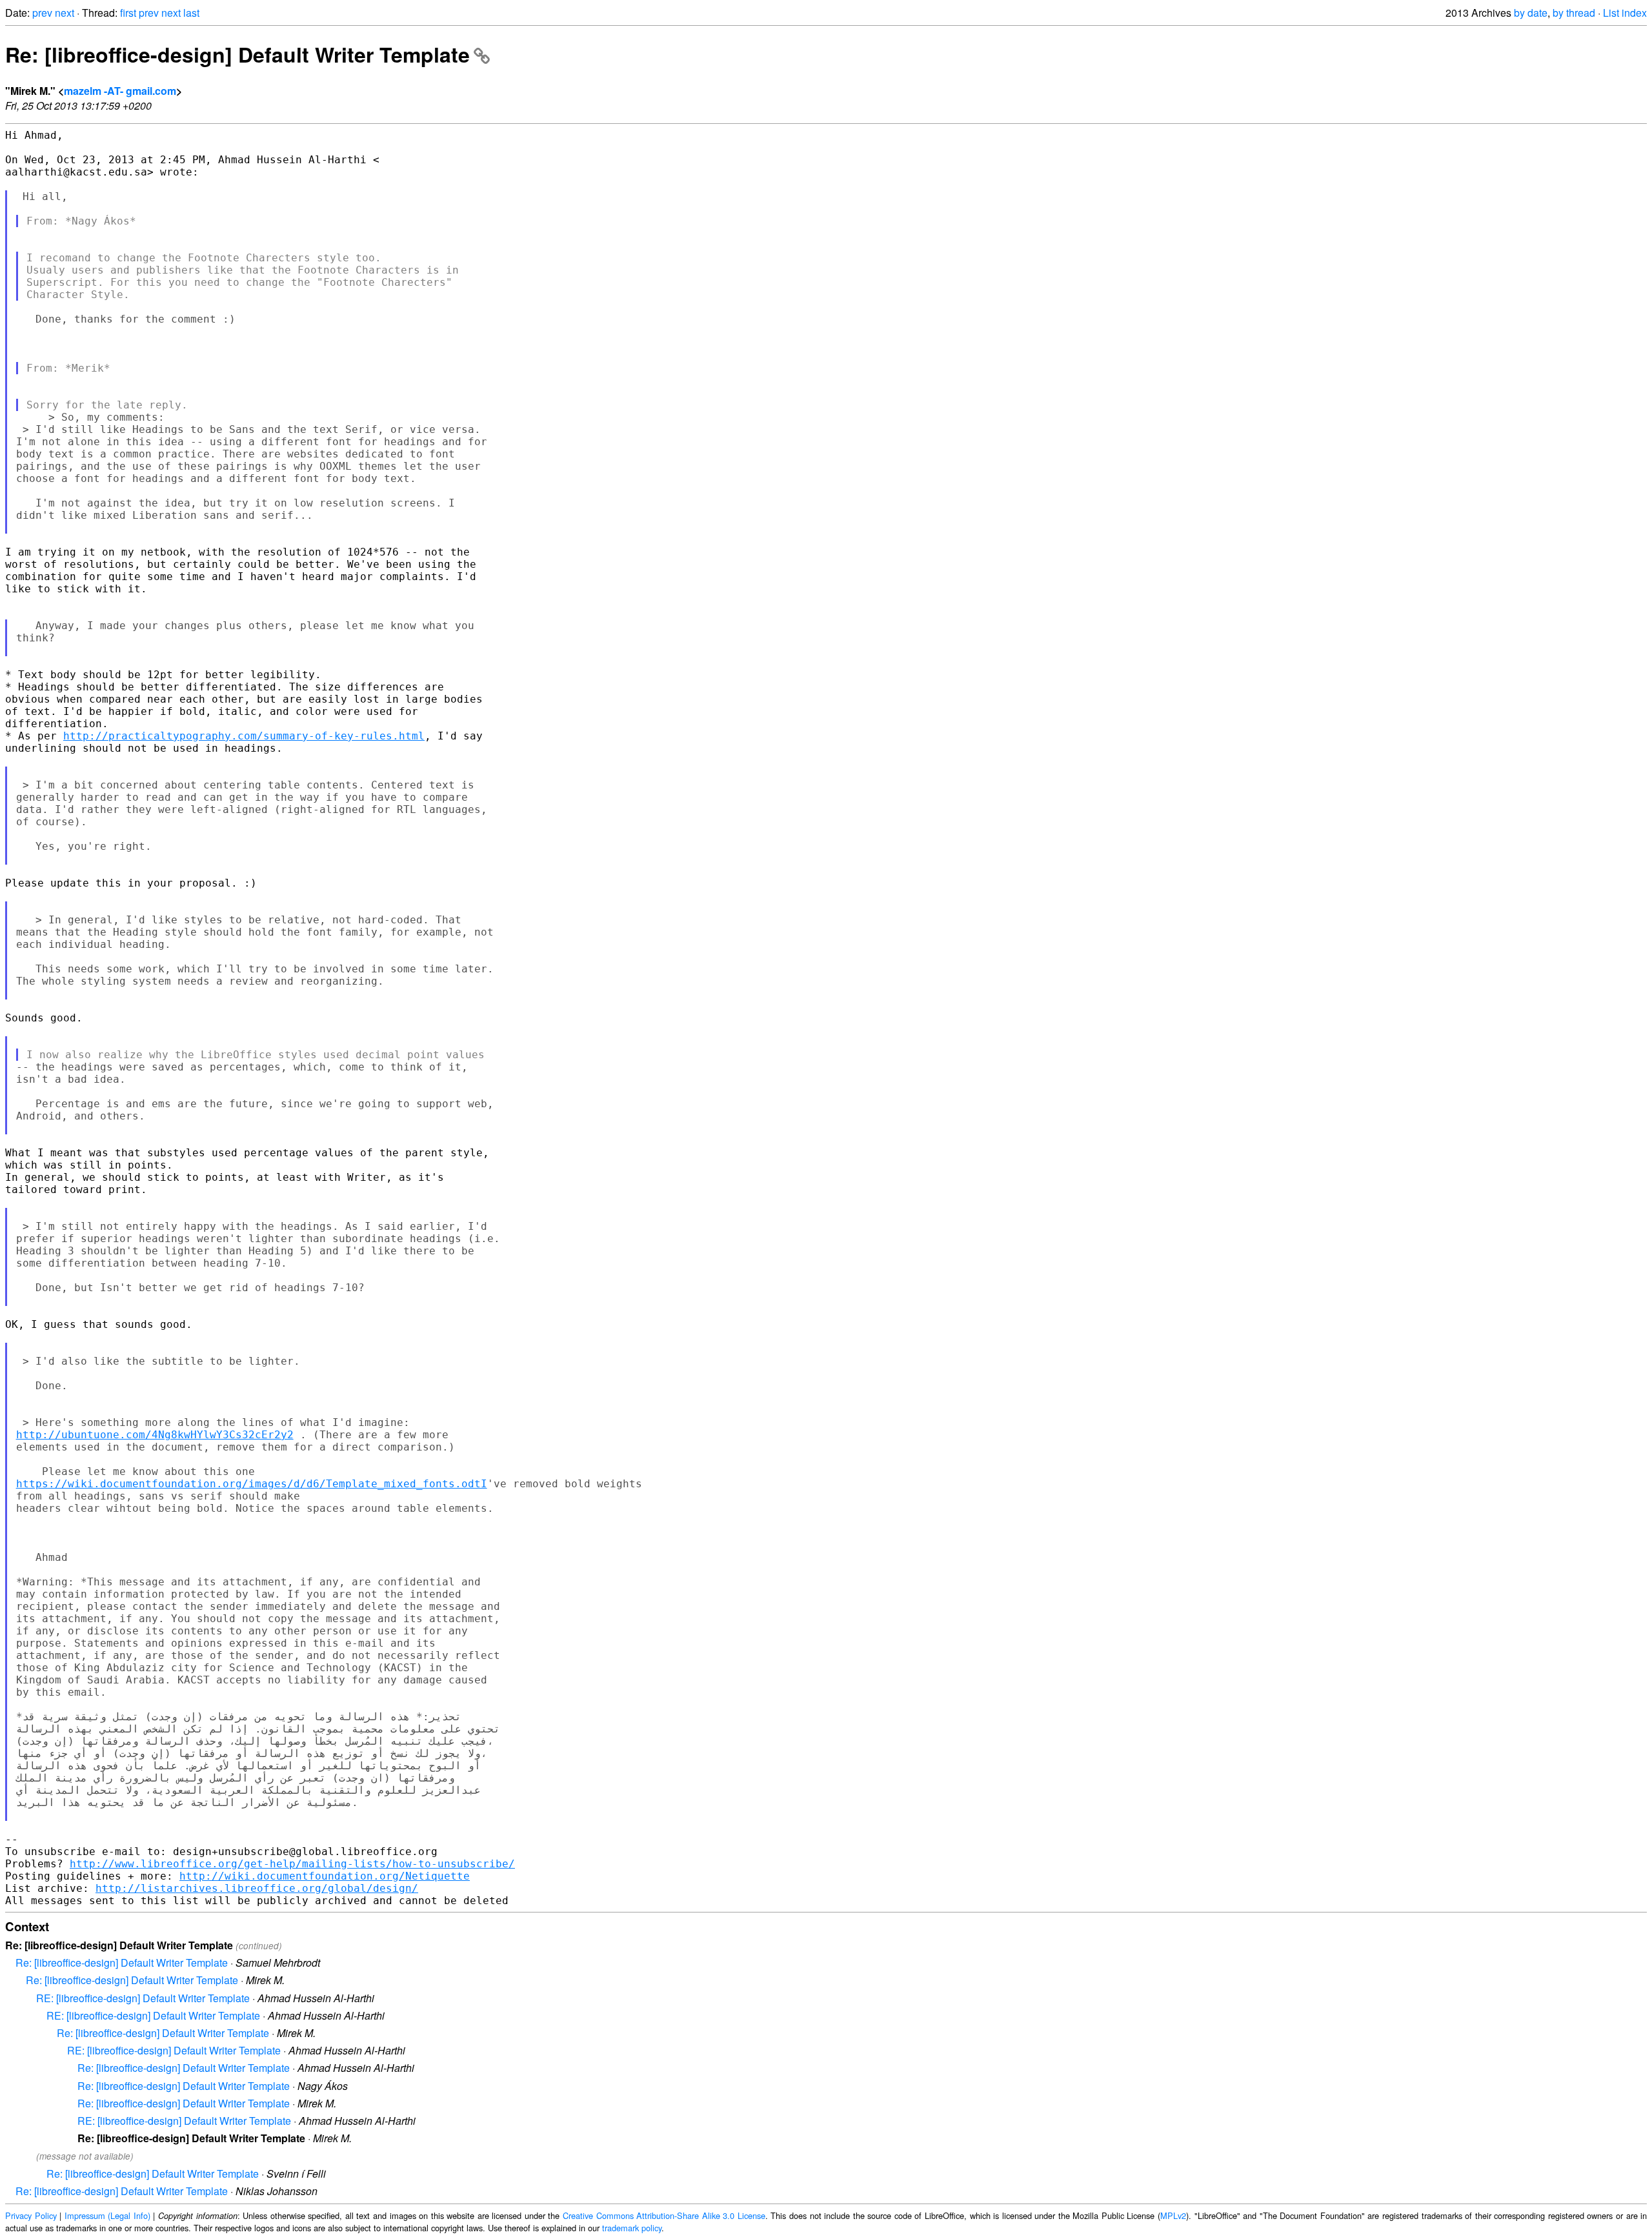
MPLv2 (1173, 2215)
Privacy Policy (31, 2215)
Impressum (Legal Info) (107, 2215)
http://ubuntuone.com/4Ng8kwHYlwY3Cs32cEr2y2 (155, 1435)
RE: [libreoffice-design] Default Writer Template (143, 1998)
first (128, 13)
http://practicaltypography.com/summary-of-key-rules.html (244, 736)
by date (1531, 13)
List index (1625, 13)
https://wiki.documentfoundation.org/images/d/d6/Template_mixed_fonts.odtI (252, 1484)
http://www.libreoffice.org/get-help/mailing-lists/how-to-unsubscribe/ (292, 1864)
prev (42, 13)
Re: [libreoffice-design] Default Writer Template (237, 54)
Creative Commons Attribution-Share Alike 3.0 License (664, 2215)
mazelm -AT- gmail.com (120, 91)
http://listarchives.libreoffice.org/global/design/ (257, 1888)
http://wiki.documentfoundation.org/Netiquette (325, 1876)
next (65, 13)
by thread (1574, 13)
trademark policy (632, 2228)
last (191, 13)
